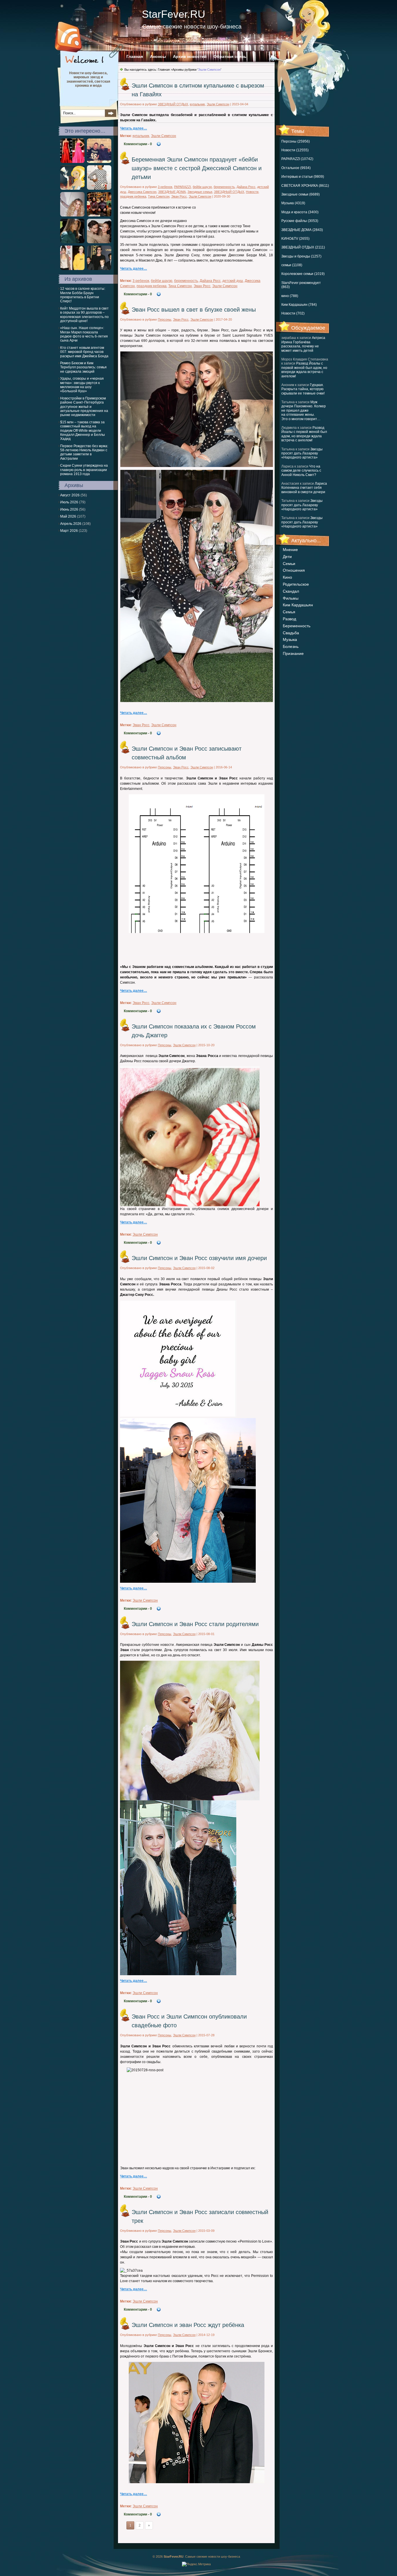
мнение (290, 550)
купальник (197, 104)
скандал (291, 591)
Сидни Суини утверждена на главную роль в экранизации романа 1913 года (84, 470)
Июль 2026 (69, 502)
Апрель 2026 (71, 524)
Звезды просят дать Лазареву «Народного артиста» (302, 453)
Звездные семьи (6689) (301, 194)
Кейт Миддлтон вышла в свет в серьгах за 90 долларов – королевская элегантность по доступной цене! (84, 315)
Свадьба (291, 633)
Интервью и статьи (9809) (303, 177)
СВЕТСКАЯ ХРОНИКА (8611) (305, 186)
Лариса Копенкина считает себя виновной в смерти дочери (304, 488)
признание (293, 653)
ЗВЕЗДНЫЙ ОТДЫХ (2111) (303, 247)
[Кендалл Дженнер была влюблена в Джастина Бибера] (72, 269)
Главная (135, 56)
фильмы (291, 598)
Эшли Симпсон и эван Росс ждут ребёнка (188, 2325)
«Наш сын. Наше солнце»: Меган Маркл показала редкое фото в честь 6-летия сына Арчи (84, 334)
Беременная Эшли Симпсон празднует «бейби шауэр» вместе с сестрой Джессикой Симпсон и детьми (197, 168)
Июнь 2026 (69, 509)
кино (287, 577)
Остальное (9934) (296, 168)
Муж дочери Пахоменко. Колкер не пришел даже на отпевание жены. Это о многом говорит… (304, 411)
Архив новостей (190, 56)
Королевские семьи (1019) (303, 274)
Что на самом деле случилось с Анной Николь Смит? (301, 471)
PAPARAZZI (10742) (297, 159)
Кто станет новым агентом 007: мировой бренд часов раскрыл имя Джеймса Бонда (84, 352)
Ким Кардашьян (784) (299, 305)
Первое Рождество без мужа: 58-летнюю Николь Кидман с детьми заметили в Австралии (84, 452)
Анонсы (158, 56)
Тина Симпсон (159, 196)
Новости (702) (293, 313)
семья (289, 612)
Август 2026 (70, 495)
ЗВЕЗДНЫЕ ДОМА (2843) (302, 230)
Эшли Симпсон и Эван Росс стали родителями (195, 1624)
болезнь (291, 646)
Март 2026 (69, 531)
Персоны (164, 319)
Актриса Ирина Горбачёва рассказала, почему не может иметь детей (303, 344)
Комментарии (138, 144)
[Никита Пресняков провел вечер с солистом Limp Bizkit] (99, 162)
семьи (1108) (292, 265)
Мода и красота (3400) (300, 212)
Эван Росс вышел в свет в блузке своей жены (194, 310)
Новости (252, 192)
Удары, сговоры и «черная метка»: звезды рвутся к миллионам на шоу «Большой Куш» (82, 385)
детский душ (233, 281)
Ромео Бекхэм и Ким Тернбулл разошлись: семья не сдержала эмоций (83, 367)
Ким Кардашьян (298, 605)
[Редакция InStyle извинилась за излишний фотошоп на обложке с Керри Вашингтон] (99, 189)
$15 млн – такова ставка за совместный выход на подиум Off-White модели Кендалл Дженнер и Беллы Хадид (83, 431)
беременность (297, 626)
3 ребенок (165, 187)
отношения (294, 570)
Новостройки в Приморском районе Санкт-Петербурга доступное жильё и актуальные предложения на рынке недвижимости (84, 407)
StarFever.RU (174, 14)
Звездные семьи (200, 192)
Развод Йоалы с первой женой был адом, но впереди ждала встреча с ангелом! (304, 370)
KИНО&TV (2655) (295, 239)
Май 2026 (68, 516)
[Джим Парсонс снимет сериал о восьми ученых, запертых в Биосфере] (99, 215)
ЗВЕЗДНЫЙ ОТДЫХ (173, 104)
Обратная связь (230, 56)
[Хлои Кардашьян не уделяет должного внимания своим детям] (72, 215)
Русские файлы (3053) (300, 221)
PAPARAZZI (183, 187)
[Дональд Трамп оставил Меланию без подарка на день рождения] (72, 242)
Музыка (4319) (293, 203)
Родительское (296, 584)
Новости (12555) (295, 150)
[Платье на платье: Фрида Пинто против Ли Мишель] (72, 162)
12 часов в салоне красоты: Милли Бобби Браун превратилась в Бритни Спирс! (83, 295)
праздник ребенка (133, 196)
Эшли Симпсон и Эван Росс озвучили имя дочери (199, 1258)
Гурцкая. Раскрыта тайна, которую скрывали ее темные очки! (303, 389)
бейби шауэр (202, 187)
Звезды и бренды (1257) (301, 256)
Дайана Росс (246, 187)
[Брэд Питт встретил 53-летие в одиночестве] (99, 269)
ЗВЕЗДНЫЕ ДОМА (172, 192)
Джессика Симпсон (142, 192)
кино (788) (290, 296)
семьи (289, 564)
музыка (290, 639)
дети (287, 557)
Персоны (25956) (296, 141)
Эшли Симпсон (218, 104)
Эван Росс (179, 196)
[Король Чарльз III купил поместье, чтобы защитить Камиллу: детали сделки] (72, 189)
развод (289, 619)
